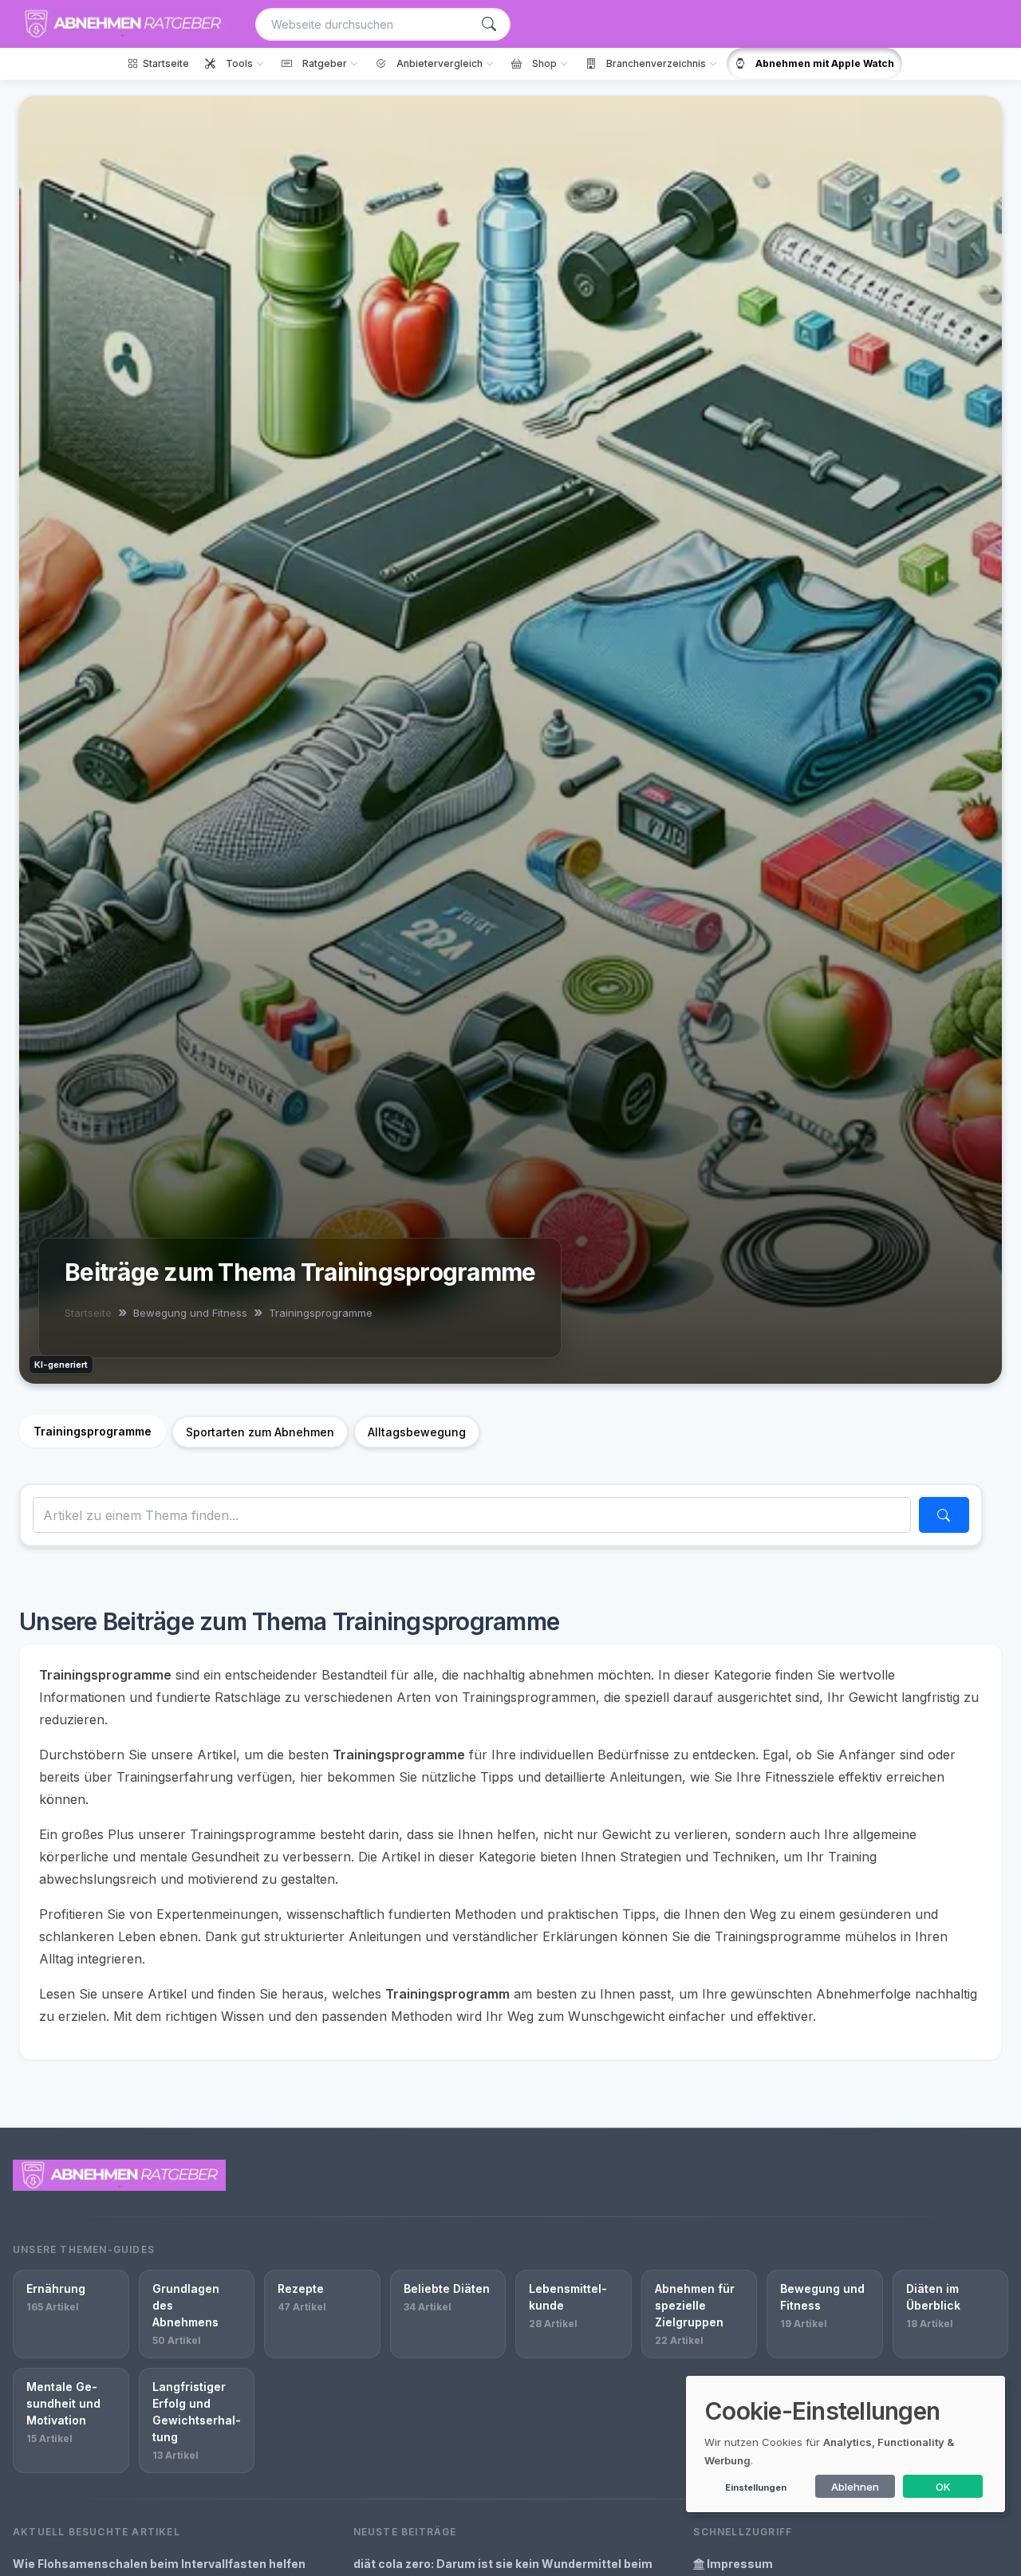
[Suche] (489, 24)
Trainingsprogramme (93, 1431)
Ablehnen (855, 2487)
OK (943, 2487)
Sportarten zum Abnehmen (260, 1432)
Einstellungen (756, 2487)
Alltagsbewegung (417, 1432)
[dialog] (846, 2444)
